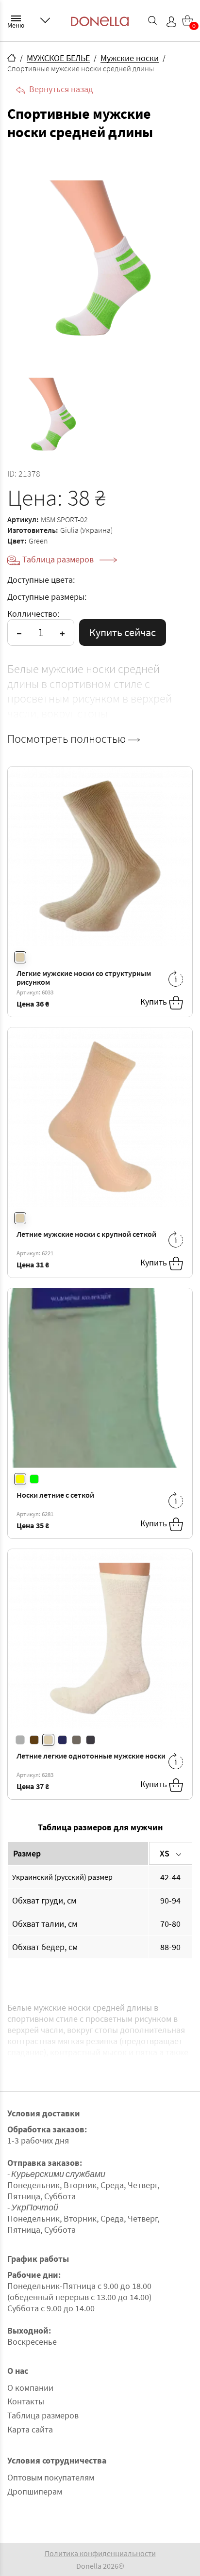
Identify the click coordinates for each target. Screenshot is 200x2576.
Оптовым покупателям (51, 2477)
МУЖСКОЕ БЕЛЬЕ (58, 58)
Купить (155, 1001)
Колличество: (33, 614)
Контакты (26, 2401)
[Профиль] (171, 22)
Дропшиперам (35, 2491)
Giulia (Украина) (86, 530)
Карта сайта (30, 2429)
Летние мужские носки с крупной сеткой (86, 1234)
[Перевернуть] (176, 979)
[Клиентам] (45, 20)
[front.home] (12, 58)
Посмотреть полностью (68, 739)
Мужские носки (130, 58)
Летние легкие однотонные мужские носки (91, 1756)
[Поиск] (152, 20)
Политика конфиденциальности (100, 2553)
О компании (30, 2388)
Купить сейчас (123, 632)
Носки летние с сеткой (55, 1495)
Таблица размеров (59, 559)
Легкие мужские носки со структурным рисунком (84, 978)
